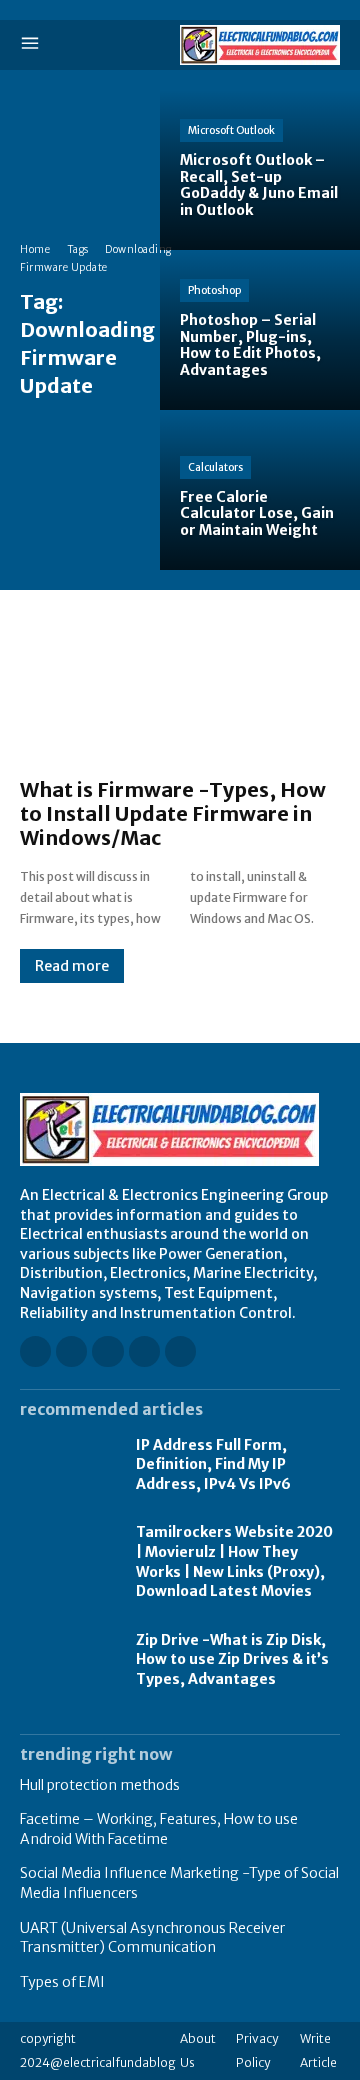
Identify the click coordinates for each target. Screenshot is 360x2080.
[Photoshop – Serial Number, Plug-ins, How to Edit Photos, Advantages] (260, 330)
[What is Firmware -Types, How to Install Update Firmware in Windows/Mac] (180, 694)
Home (35, 249)
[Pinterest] (144, 1351)
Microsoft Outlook (231, 130)
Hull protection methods (100, 1785)
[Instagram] (71, 1351)
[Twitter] (180, 1351)
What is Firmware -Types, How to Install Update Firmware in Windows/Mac (173, 813)
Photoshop (214, 290)
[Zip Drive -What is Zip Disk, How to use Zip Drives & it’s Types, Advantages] (68, 1660)
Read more (72, 966)
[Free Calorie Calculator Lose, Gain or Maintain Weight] (260, 490)
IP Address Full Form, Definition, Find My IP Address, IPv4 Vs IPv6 (213, 1464)
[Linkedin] (107, 1351)
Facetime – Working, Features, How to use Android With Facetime (159, 1829)
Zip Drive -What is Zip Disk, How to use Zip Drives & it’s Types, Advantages (232, 1659)
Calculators (215, 467)
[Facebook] (35, 1351)
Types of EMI (62, 1982)
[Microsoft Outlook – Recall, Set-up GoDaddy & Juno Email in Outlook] (260, 170)
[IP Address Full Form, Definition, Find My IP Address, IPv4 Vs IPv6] (68, 1465)
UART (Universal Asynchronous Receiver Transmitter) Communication (152, 1938)
